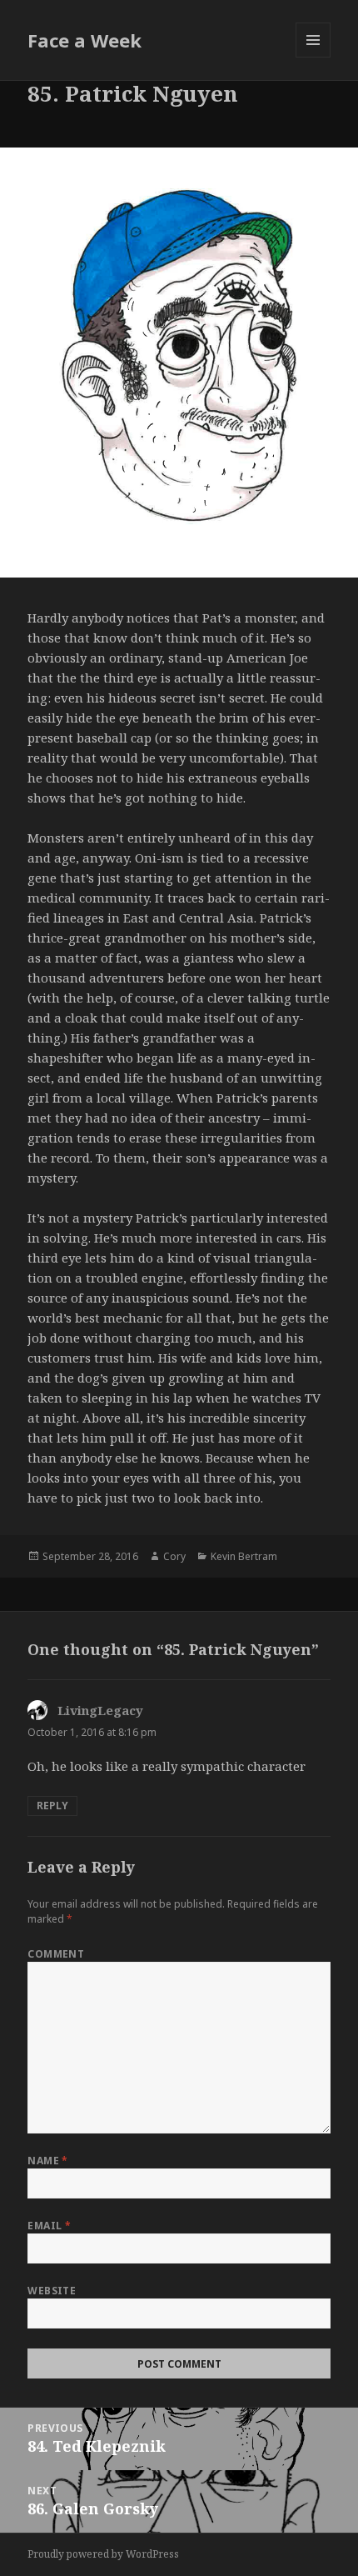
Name (48, 2161)
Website (52, 2291)
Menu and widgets (313, 57)
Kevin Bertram (244, 1556)
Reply (52, 1806)
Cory (174, 1556)
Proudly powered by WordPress (103, 2554)
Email (49, 2226)
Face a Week (85, 40)
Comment (56, 1954)
